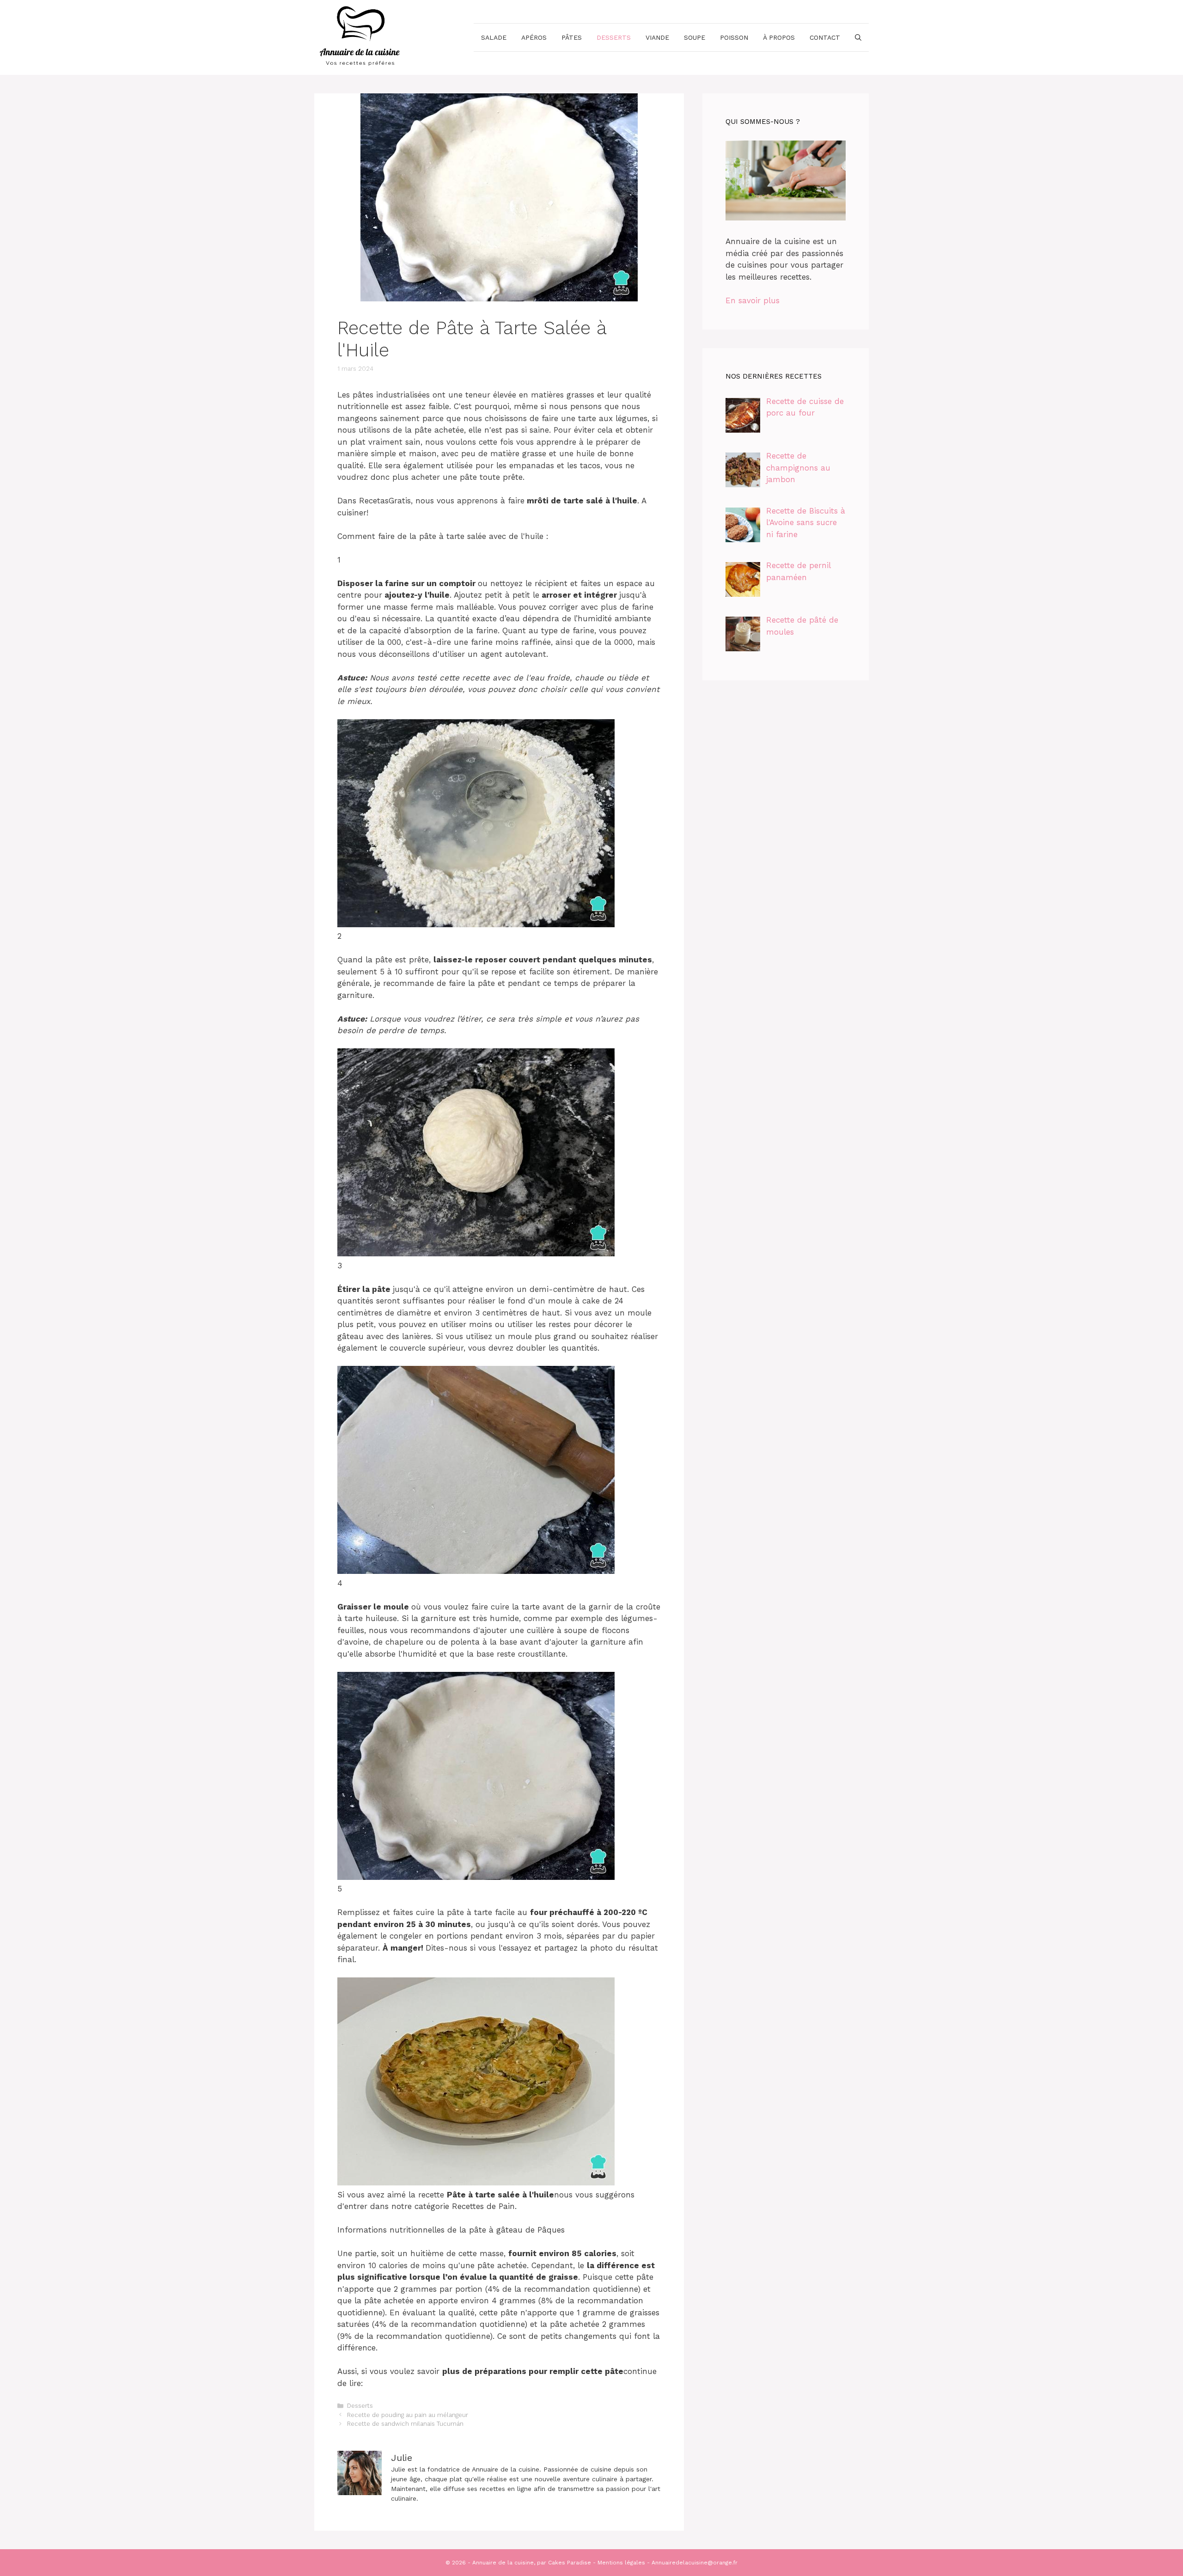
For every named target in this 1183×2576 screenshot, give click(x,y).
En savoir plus (753, 300)
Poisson (734, 37)
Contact (825, 37)
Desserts (614, 37)
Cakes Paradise (570, 2563)
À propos (779, 37)
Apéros (534, 37)
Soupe (695, 37)
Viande (657, 37)
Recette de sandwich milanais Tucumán (405, 2424)
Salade (494, 37)
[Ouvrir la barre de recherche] (858, 37)
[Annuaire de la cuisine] (360, 37)
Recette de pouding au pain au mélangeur (408, 2415)
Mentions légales (621, 2563)
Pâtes (572, 37)
